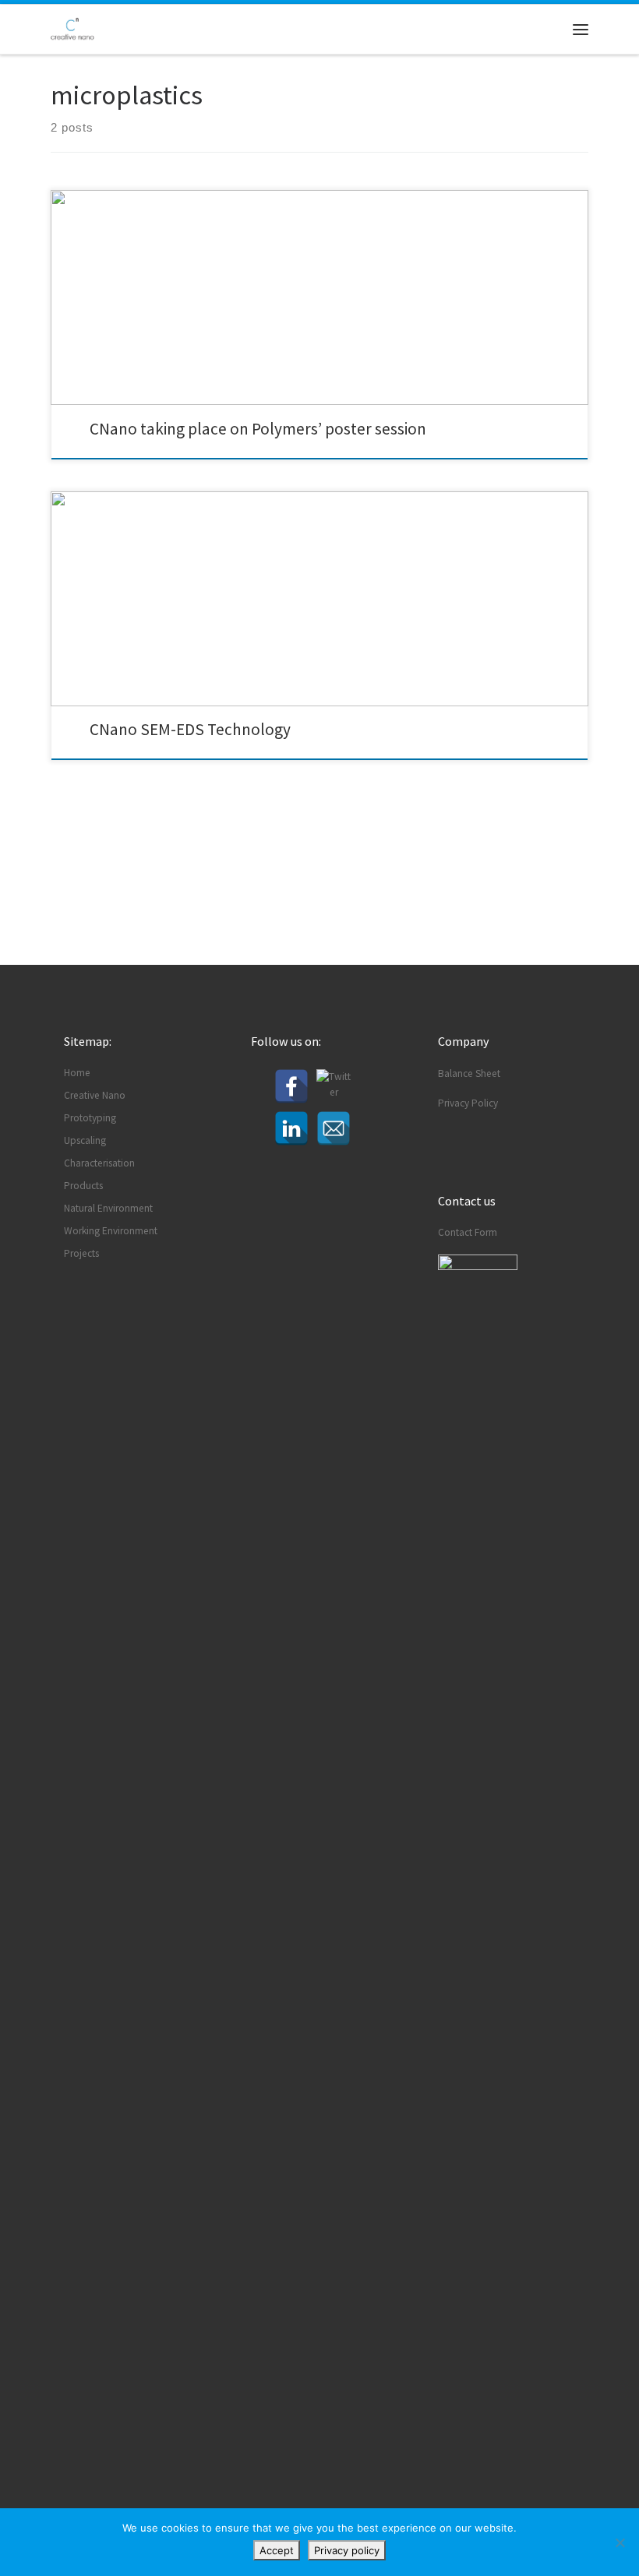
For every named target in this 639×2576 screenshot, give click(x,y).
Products (83, 1186)
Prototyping (90, 1118)
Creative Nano (95, 1095)
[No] (620, 2543)
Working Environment (111, 1231)
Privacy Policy (468, 1103)
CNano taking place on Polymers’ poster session (258, 429)
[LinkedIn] (291, 1128)
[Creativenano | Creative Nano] (72, 27)
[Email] (334, 1128)
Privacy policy (347, 2550)
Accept (277, 2550)
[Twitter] (334, 1086)
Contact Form (468, 1232)
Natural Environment (108, 1208)
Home (77, 1073)
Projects (81, 1253)
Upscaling (85, 1140)
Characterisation (99, 1163)
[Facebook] (291, 1086)
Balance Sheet (469, 1073)
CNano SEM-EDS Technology (190, 729)
